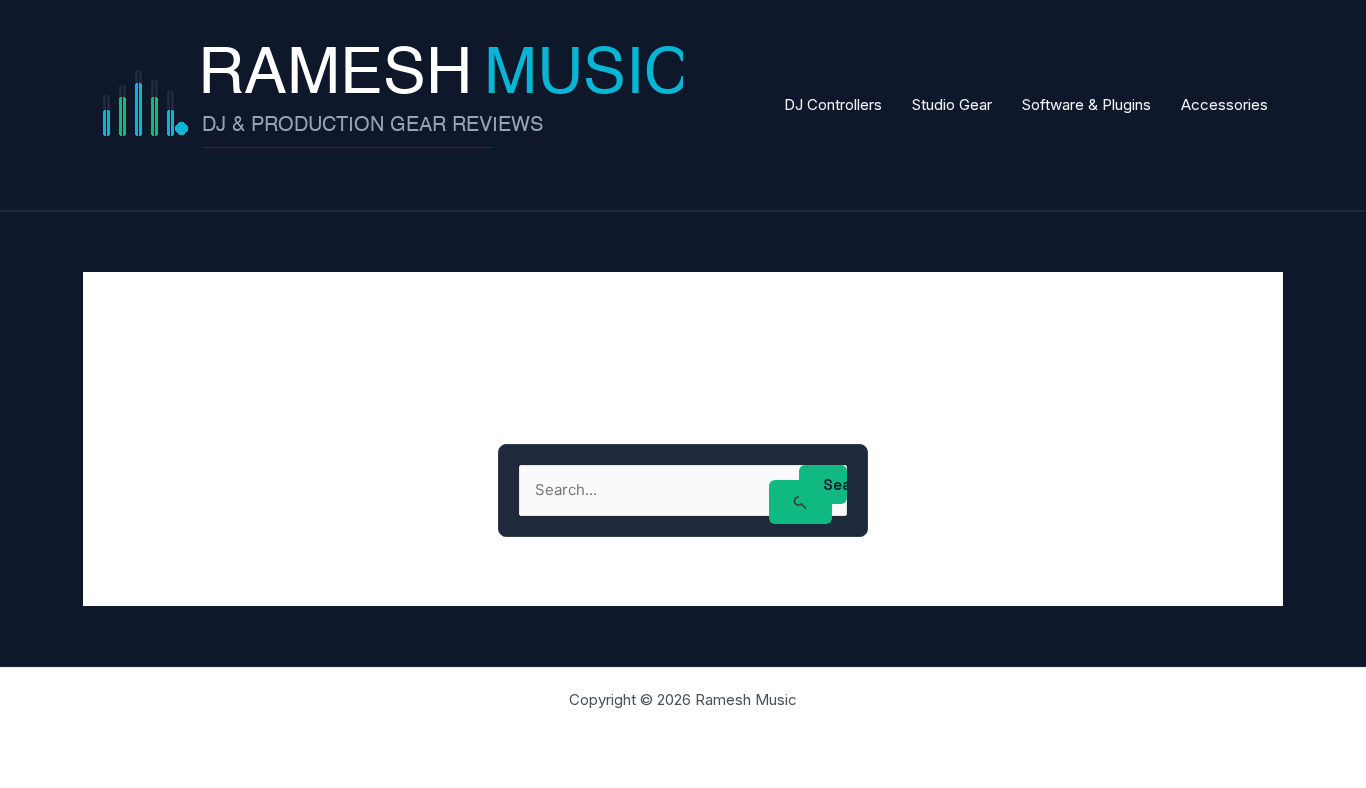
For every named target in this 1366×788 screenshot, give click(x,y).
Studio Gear (952, 104)
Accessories (1224, 104)
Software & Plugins (1086, 104)
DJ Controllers (833, 104)
